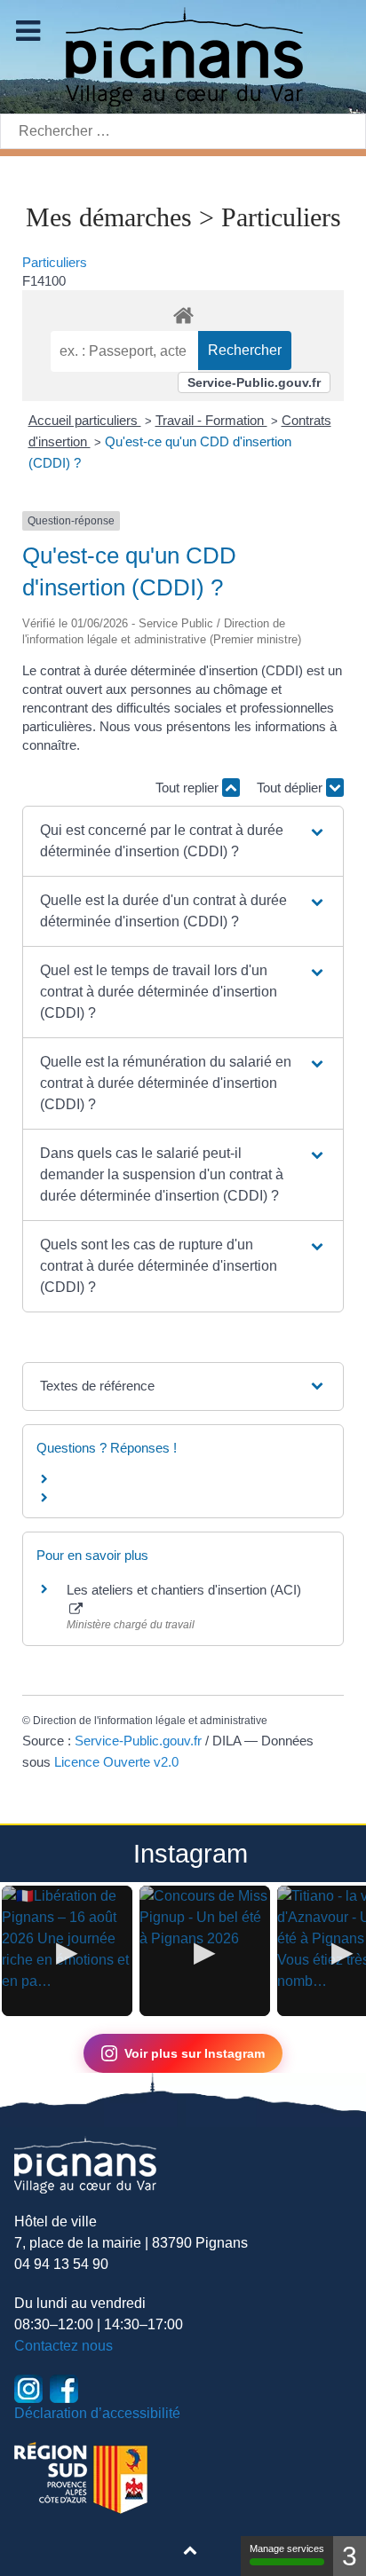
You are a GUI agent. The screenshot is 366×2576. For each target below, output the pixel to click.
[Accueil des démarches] (183, 312)
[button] (183, 841)
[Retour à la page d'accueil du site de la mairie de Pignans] (183, 55)
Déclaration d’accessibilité (97, 2413)
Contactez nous (64, 2346)
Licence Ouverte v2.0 (116, 1762)
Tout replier (189, 788)
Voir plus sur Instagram (195, 2053)
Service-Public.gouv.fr (254, 382)
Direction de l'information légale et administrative (150, 1721)
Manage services (287, 2548)
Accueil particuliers (85, 420)
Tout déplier (291, 788)
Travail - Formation (211, 420)
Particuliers (55, 262)
